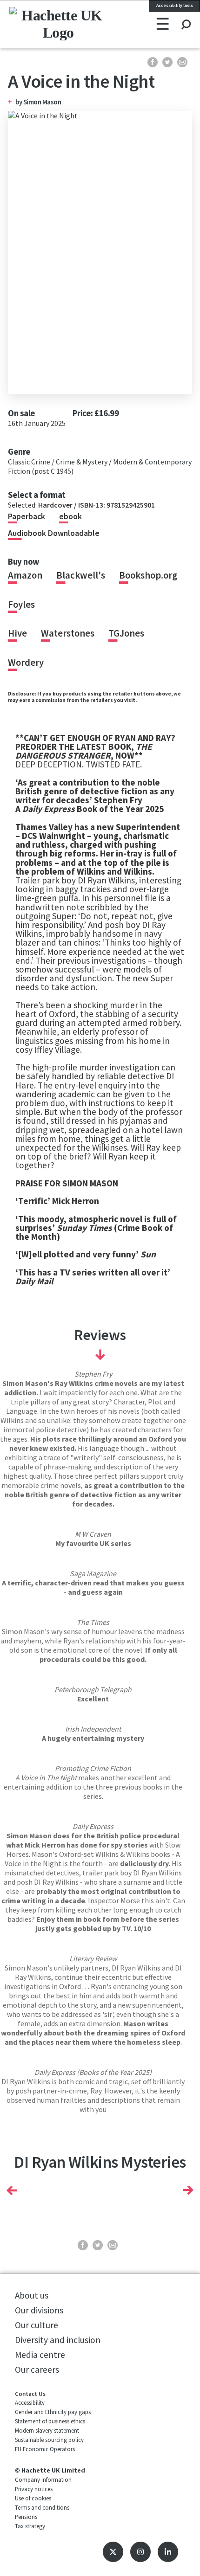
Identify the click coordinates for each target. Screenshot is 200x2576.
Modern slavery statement (47, 2430)
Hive (17, 633)
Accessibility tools (175, 6)
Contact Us (30, 2394)
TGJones (126, 633)
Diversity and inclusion (58, 2340)
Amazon (25, 575)
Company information (43, 2479)
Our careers (37, 2370)
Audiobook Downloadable (54, 533)
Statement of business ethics (50, 2421)
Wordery (26, 663)
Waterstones (68, 633)
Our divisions (39, 2310)
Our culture (37, 2325)
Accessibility (30, 2402)
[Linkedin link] (168, 2552)
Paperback (27, 516)
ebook (70, 516)
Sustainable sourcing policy (49, 2440)
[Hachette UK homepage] (44, 24)
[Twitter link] (113, 2552)
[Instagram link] (140, 2552)
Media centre (40, 2355)
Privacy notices (34, 2489)
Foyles (21, 605)
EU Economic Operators (45, 2449)
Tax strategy (30, 2526)
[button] (12, 2190)
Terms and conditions (42, 2507)
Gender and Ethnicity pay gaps (53, 2412)
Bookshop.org (148, 575)
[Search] (186, 16)
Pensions (26, 2517)
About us (32, 2295)
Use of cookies (33, 2498)
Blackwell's (81, 575)
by (19, 102)
